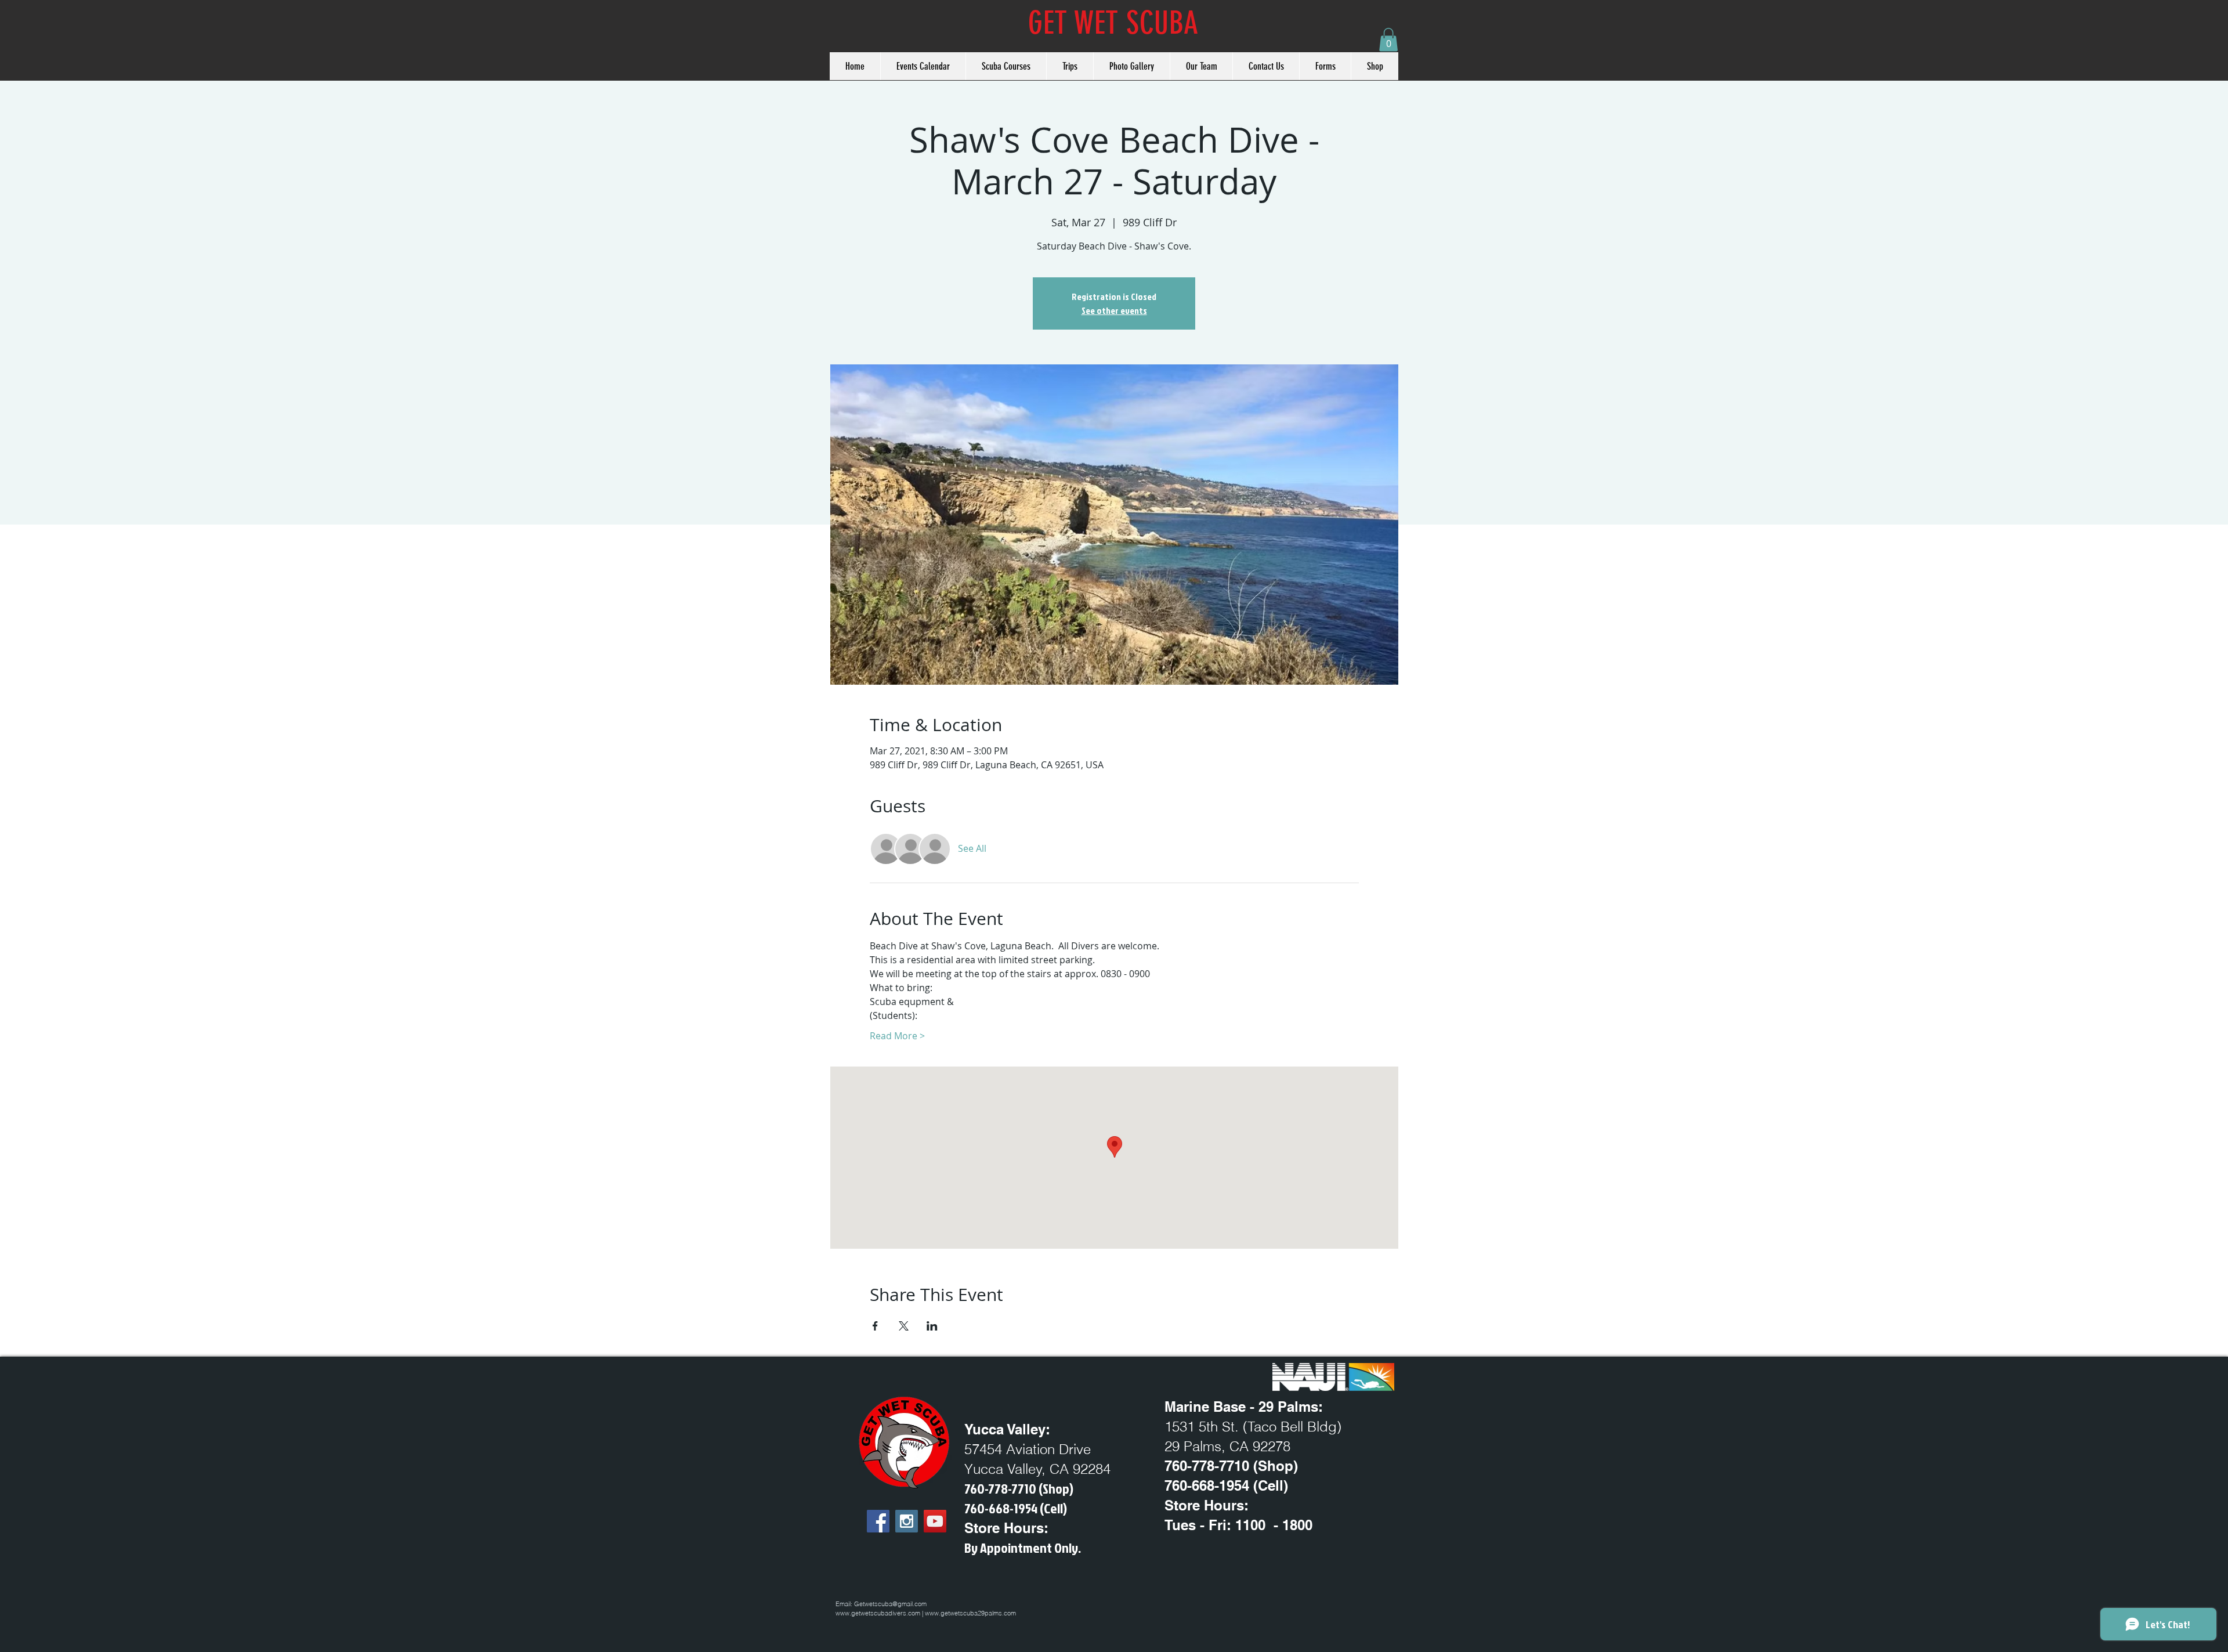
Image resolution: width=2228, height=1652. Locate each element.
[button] (1388, 40)
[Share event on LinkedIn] (932, 1326)
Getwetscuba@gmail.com (890, 1604)
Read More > (897, 1036)
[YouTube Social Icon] (935, 1521)
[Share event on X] (904, 1326)
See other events (1114, 310)
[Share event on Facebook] (875, 1326)
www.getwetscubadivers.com (878, 1613)
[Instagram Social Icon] (907, 1521)
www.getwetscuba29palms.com (970, 1613)
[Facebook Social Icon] (878, 1521)
